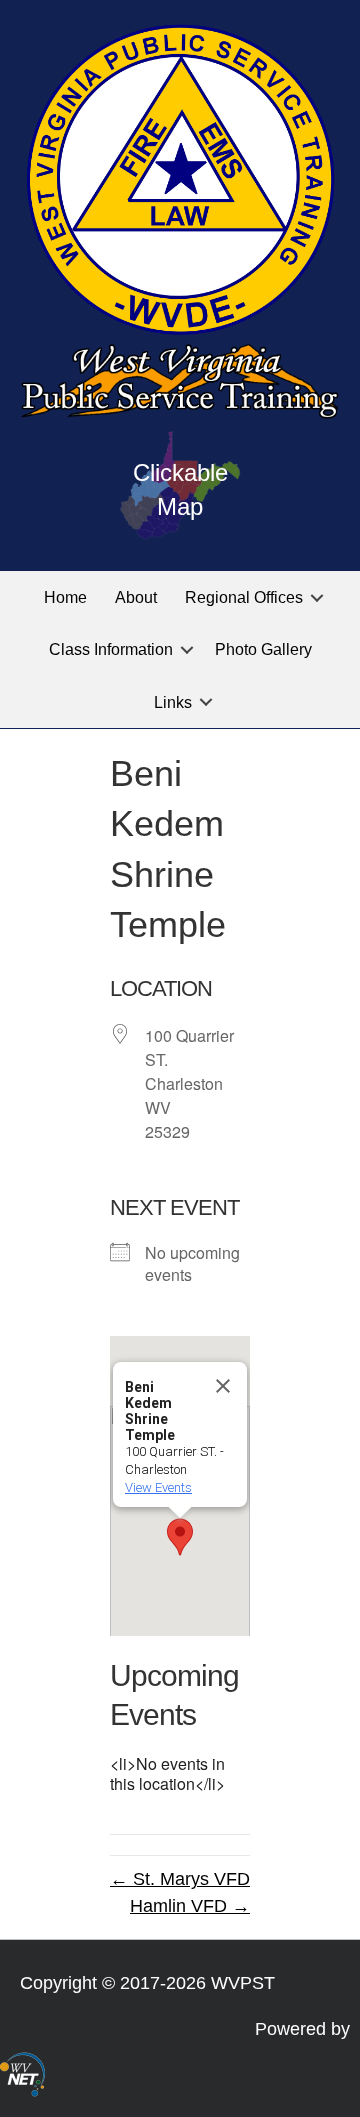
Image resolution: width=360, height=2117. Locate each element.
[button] (317, 597)
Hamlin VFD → (190, 1906)
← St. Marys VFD (180, 1879)
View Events (158, 1487)
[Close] (223, 1386)
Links (173, 702)
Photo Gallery (263, 649)
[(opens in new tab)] (22, 2073)
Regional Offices (244, 597)
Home (65, 597)
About (136, 597)
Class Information (111, 649)
